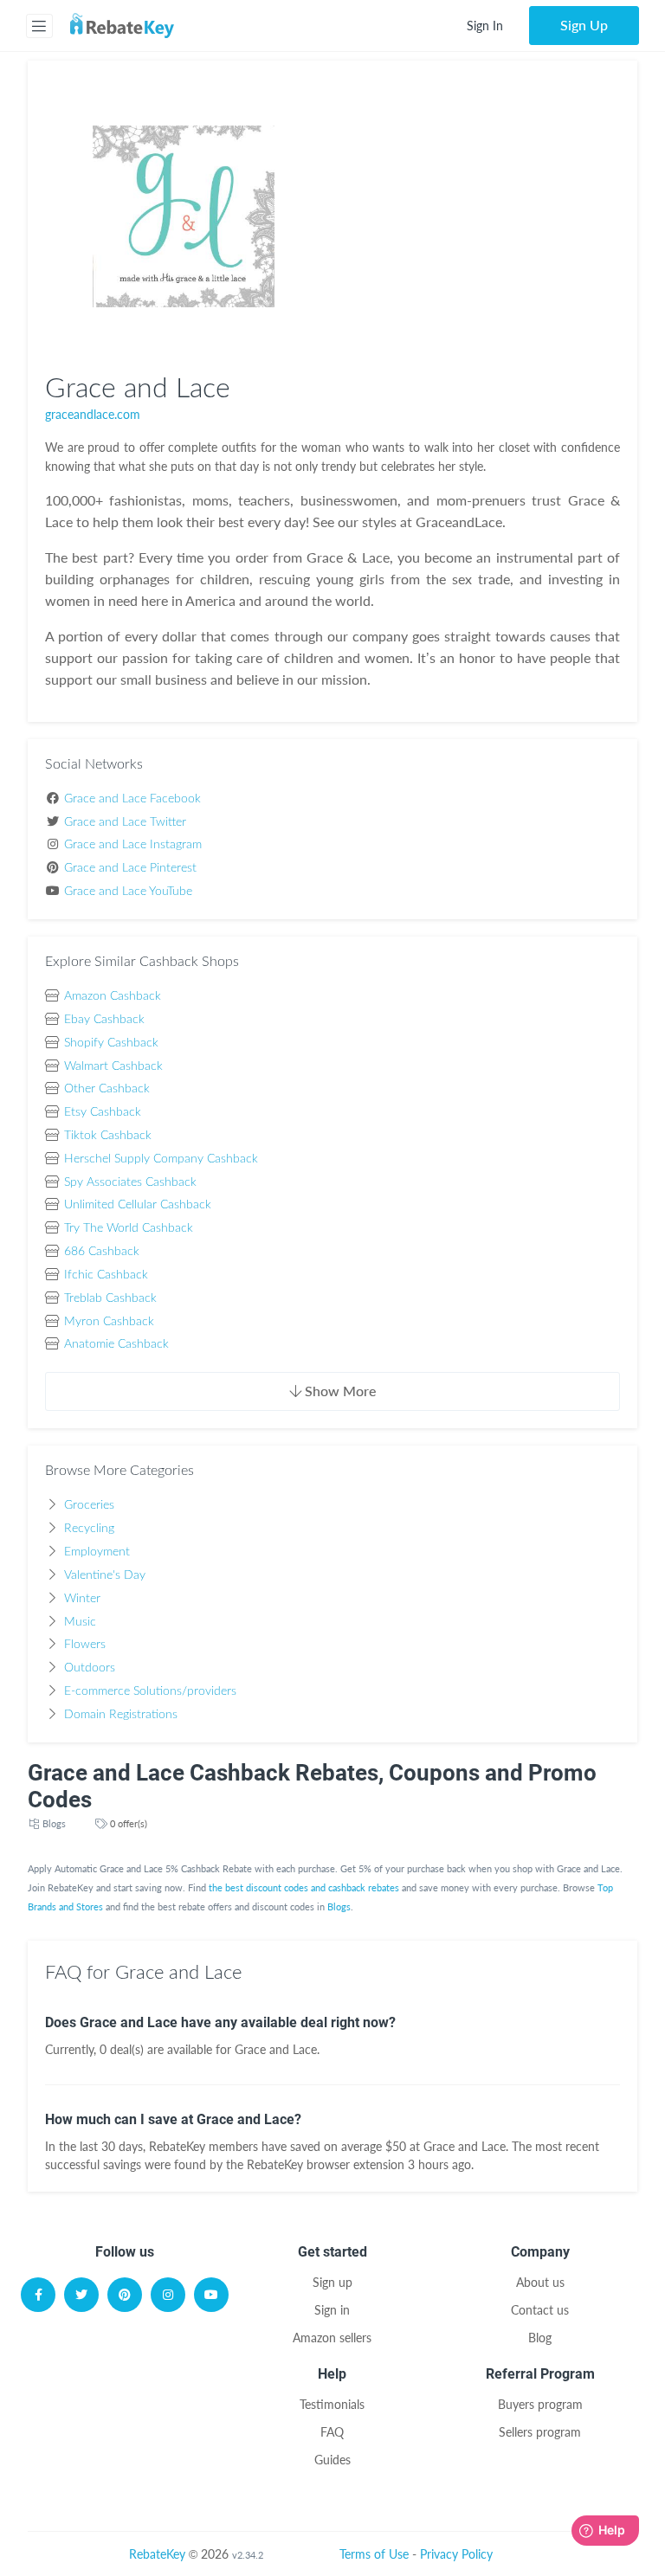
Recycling (89, 1529)
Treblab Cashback (110, 1298)
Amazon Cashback (113, 996)
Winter (82, 1599)
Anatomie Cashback (116, 1344)
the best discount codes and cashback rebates (304, 1887)
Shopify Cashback (111, 1043)
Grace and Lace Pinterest (130, 868)
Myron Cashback (109, 1322)
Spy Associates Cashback (130, 1182)
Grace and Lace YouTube (128, 892)
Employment (97, 1552)
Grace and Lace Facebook (132, 799)
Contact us (540, 2310)
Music (80, 1622)
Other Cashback (107, 1089)
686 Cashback (102, 1252)
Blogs (54, 1823)
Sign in (332, 2310)
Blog (540, 2338)
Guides (332, 2460)
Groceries (89, 1505)
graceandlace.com (93, 414)
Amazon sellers (332, 2338)
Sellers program (540, 2432)
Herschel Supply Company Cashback (161, 1159)
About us (540, 2282)
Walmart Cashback (113, 1066)
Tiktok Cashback (108, 1136)
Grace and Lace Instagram (133, 845)
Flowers (85, 1645)
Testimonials (332, 2404)
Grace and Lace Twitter (125, 822)
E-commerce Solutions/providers (150, 1691)
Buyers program (540, 2404)
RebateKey (157, 2554)
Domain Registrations (121, 1715)
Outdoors (90, 1668)
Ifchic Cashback (106, 1275)
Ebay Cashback (104, 1020)
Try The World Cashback (129, 1228)
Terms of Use (374, 2554)
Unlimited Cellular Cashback (138, 1205)
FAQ (332, 2432)
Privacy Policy (456, 2554)
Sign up (332, 2282)
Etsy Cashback (103, 1112)
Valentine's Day (105, 1575)
